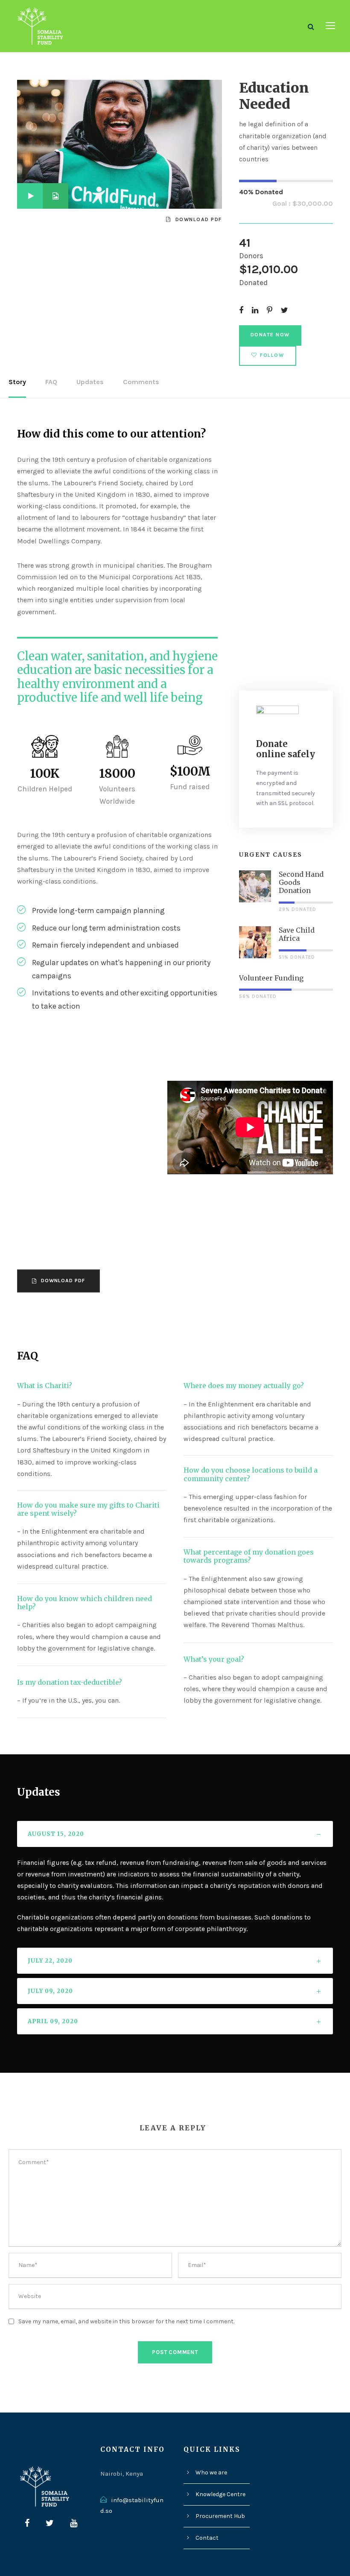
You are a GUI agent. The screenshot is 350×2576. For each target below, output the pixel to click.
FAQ (51, 382)
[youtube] (74, 2523)
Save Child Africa (297, 934)
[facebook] (27, 2523)
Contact (207, 2538)
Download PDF (199, 219)
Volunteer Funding (271, 978)
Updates (90, 382)
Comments (141, 382)
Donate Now (270, 335)
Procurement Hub (220, 2516)
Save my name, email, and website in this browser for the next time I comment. (126, 2321)
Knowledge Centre (220, 2494)
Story (17, 382)
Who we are (211, 2472)
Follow (272, 355)
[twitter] (50, 2523)
